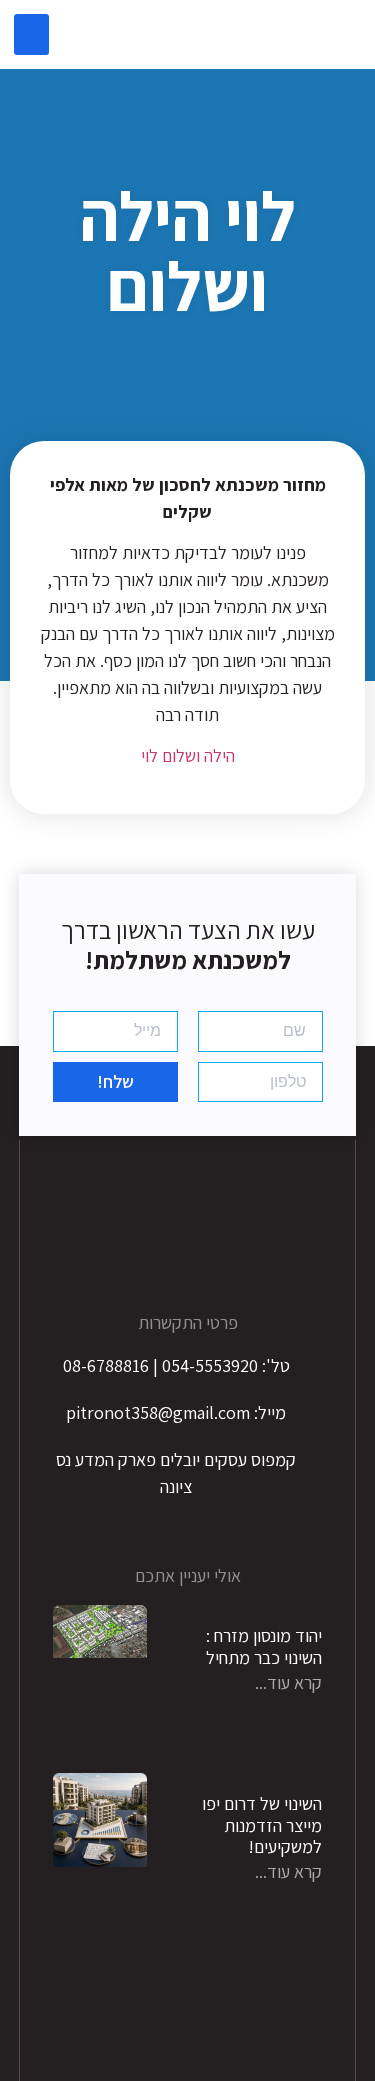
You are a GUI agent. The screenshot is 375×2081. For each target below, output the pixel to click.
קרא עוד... (288, 1682)
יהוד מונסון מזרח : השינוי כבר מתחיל (264, 1646)
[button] (31, 34)
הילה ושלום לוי (188, 755)
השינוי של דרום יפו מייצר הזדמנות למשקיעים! (262, 1825)
